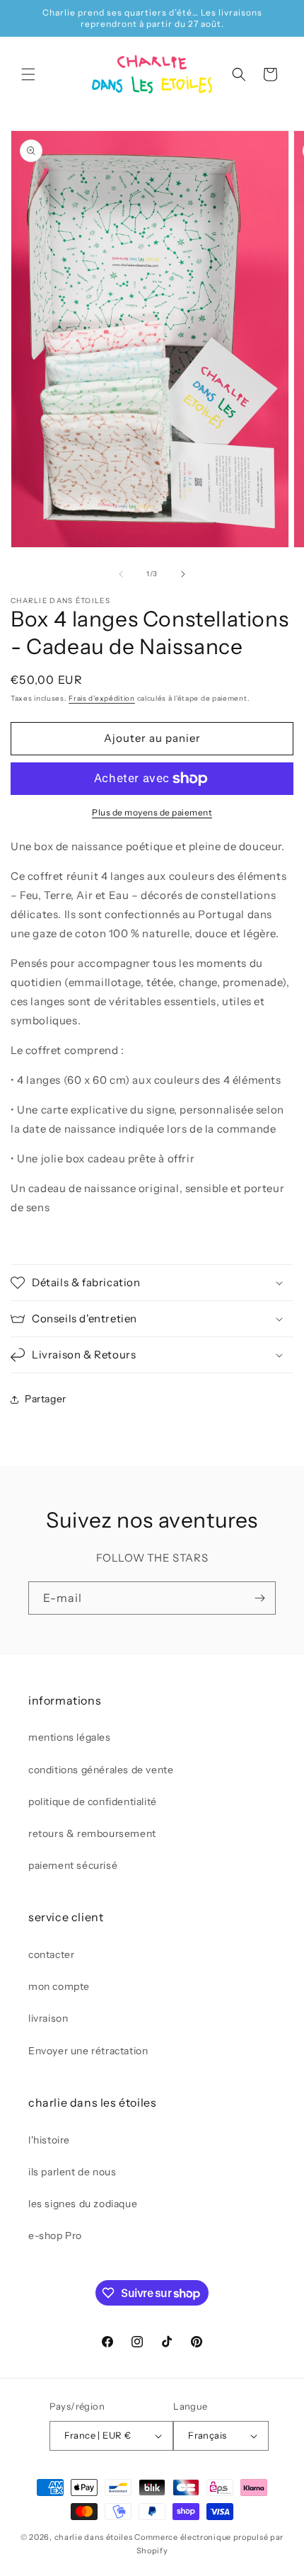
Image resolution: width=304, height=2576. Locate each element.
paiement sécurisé (73, 1865)
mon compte (59, 1986)
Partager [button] (46, 1399)
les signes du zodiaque (83, 2204)
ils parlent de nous (72, 2172)
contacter (51, 1954)
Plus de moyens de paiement (152, 812)
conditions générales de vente (101, 1770)
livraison (48, 2018)
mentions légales (70, 1737)
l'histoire (49, 2140)
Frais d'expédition (102, 698)
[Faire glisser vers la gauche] (121, 574)
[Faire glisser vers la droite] (183, 574)
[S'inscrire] (259, 1598)
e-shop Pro (55, 2236)
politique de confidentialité (93, 1802)
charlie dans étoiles (94, 2537)
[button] (28, 74)
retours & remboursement (92, 1833)
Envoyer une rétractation (88, 2051)
